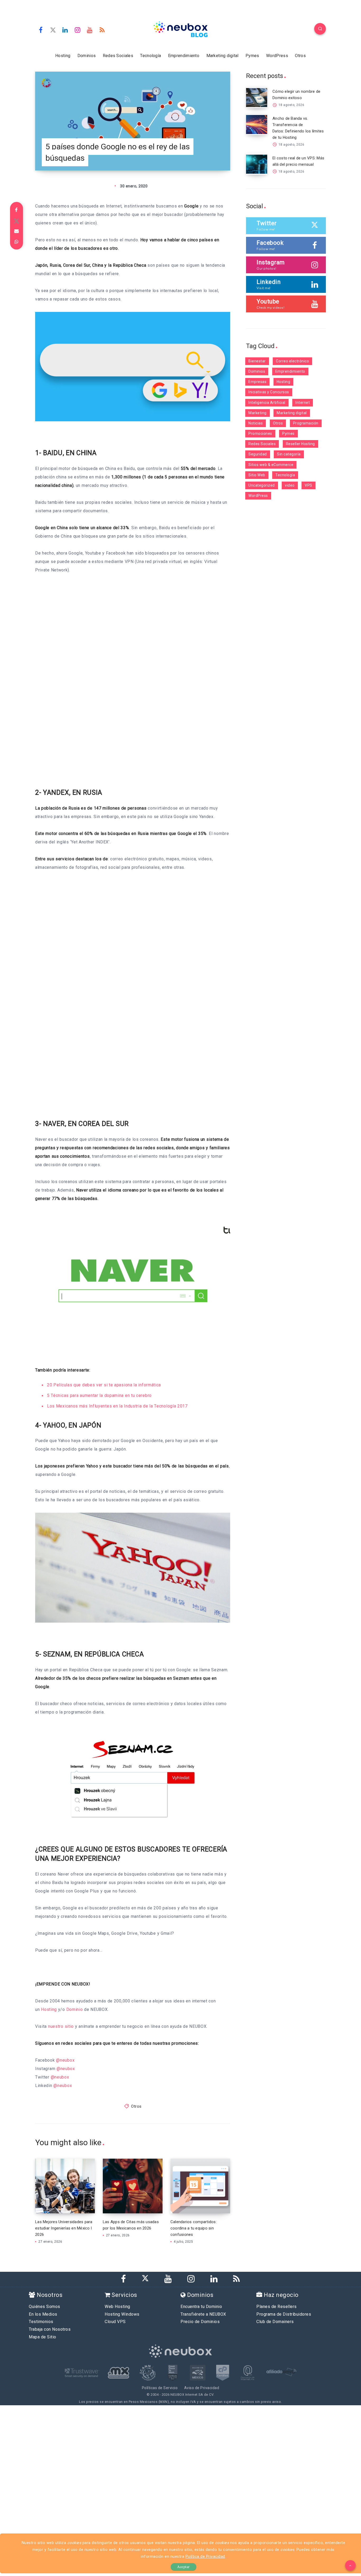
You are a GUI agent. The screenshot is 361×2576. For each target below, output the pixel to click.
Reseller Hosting (300, 444)
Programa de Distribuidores (284, 2314)
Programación (306, 423)
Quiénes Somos (45, 2307)
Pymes (252, 56)
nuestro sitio (61, 2026)
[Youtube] (90, 30)
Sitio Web (257, 475)
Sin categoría (289, 454)
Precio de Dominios (200, 2322)
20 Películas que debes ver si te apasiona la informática (104, 1385)
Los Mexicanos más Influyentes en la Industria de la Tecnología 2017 (117, 1406)
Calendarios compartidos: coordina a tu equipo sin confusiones (194, 2228)
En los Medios (43, 2314)
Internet (303, 403)
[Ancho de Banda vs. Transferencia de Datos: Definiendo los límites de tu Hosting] (257, 124)
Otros (300, 56)
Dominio (75, 2009)
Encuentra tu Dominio (201, 2307)
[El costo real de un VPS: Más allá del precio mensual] (257, 164)
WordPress (277, 56)
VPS (309, 485)
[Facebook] (41, 30)
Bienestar (257, 361)
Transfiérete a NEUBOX (203, 2314)
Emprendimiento (184, 56)
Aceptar (183, 2567)
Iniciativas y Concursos (269, 392)
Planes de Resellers (277, 2307)
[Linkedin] (65, 30)
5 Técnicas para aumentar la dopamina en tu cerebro (99, 1395)
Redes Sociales (118, 56)
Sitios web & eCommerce (271, 465)
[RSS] (102, 30)
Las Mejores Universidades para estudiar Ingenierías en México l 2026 (64, 2228)
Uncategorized (262, 485)
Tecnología (151, 56)
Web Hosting (117, 2307)
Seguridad (258, 454)
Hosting (63, 56)
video (290, 485)
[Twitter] (53, 30)
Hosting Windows (122, 2314)
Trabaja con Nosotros (50, 2329)
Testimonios (41, 2322)
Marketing (258, 413)
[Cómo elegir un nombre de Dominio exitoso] (257, 98)
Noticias (256, 423)
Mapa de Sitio (43, 2337)
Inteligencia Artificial (267, 403)
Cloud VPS (115, 2322)
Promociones (260, 433)
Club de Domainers (275, 2322)
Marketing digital (223, 56)
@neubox (65, 2060)
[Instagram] (78, 30)
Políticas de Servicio (160, 2388)
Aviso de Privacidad (202, 2388)
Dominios (87, 56)
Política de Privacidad (205, 2557)
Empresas (257, 382)
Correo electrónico (292, 361)
